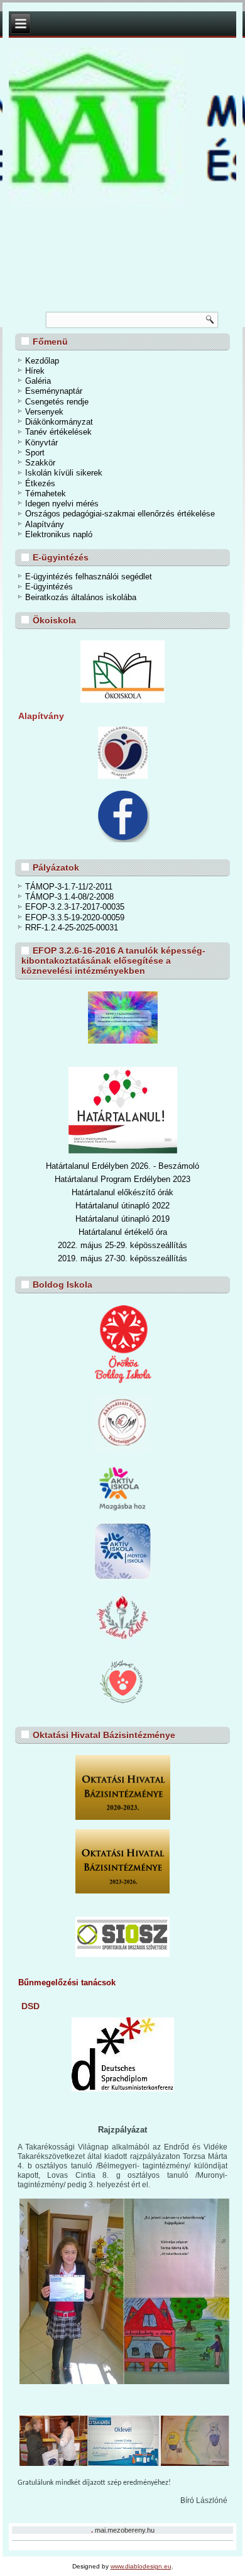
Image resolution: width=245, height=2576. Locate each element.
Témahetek (46, 493)
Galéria (38, 381)
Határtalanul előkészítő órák (122, 1192)
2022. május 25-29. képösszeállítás (122, 1245)
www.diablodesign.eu (141, 2566)
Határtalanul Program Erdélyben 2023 (122, 1179)
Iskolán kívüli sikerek (64, 473)
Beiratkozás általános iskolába (81, 597)
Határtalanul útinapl (110, 1219)
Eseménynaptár (54, 391)
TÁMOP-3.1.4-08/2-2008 (69, 897)
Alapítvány (45, 524)
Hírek (35, 371)
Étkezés (40, 483)
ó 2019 (157, 1219)
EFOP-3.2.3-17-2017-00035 (75, 907)
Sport (35, 453)
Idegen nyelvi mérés (62, 504)
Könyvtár (41, 443)
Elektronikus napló (59, 534)
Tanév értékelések (58, 432)
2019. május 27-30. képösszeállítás (122, 1258)
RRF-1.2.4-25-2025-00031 (72, 928)
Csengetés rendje (57, 402)
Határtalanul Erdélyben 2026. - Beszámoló (122, 1166)
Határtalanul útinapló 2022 (122, 1206)
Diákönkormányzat (59, 422)
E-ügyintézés (49, 587)
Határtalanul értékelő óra (123, 1232)
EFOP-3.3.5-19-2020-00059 (75, 917)
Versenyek (44, 412)
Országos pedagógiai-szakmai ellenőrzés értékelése (120, 514)
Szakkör (40, 463)
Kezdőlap (42, 361)
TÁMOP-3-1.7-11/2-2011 (69, 887)
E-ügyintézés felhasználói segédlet (89, 577)
